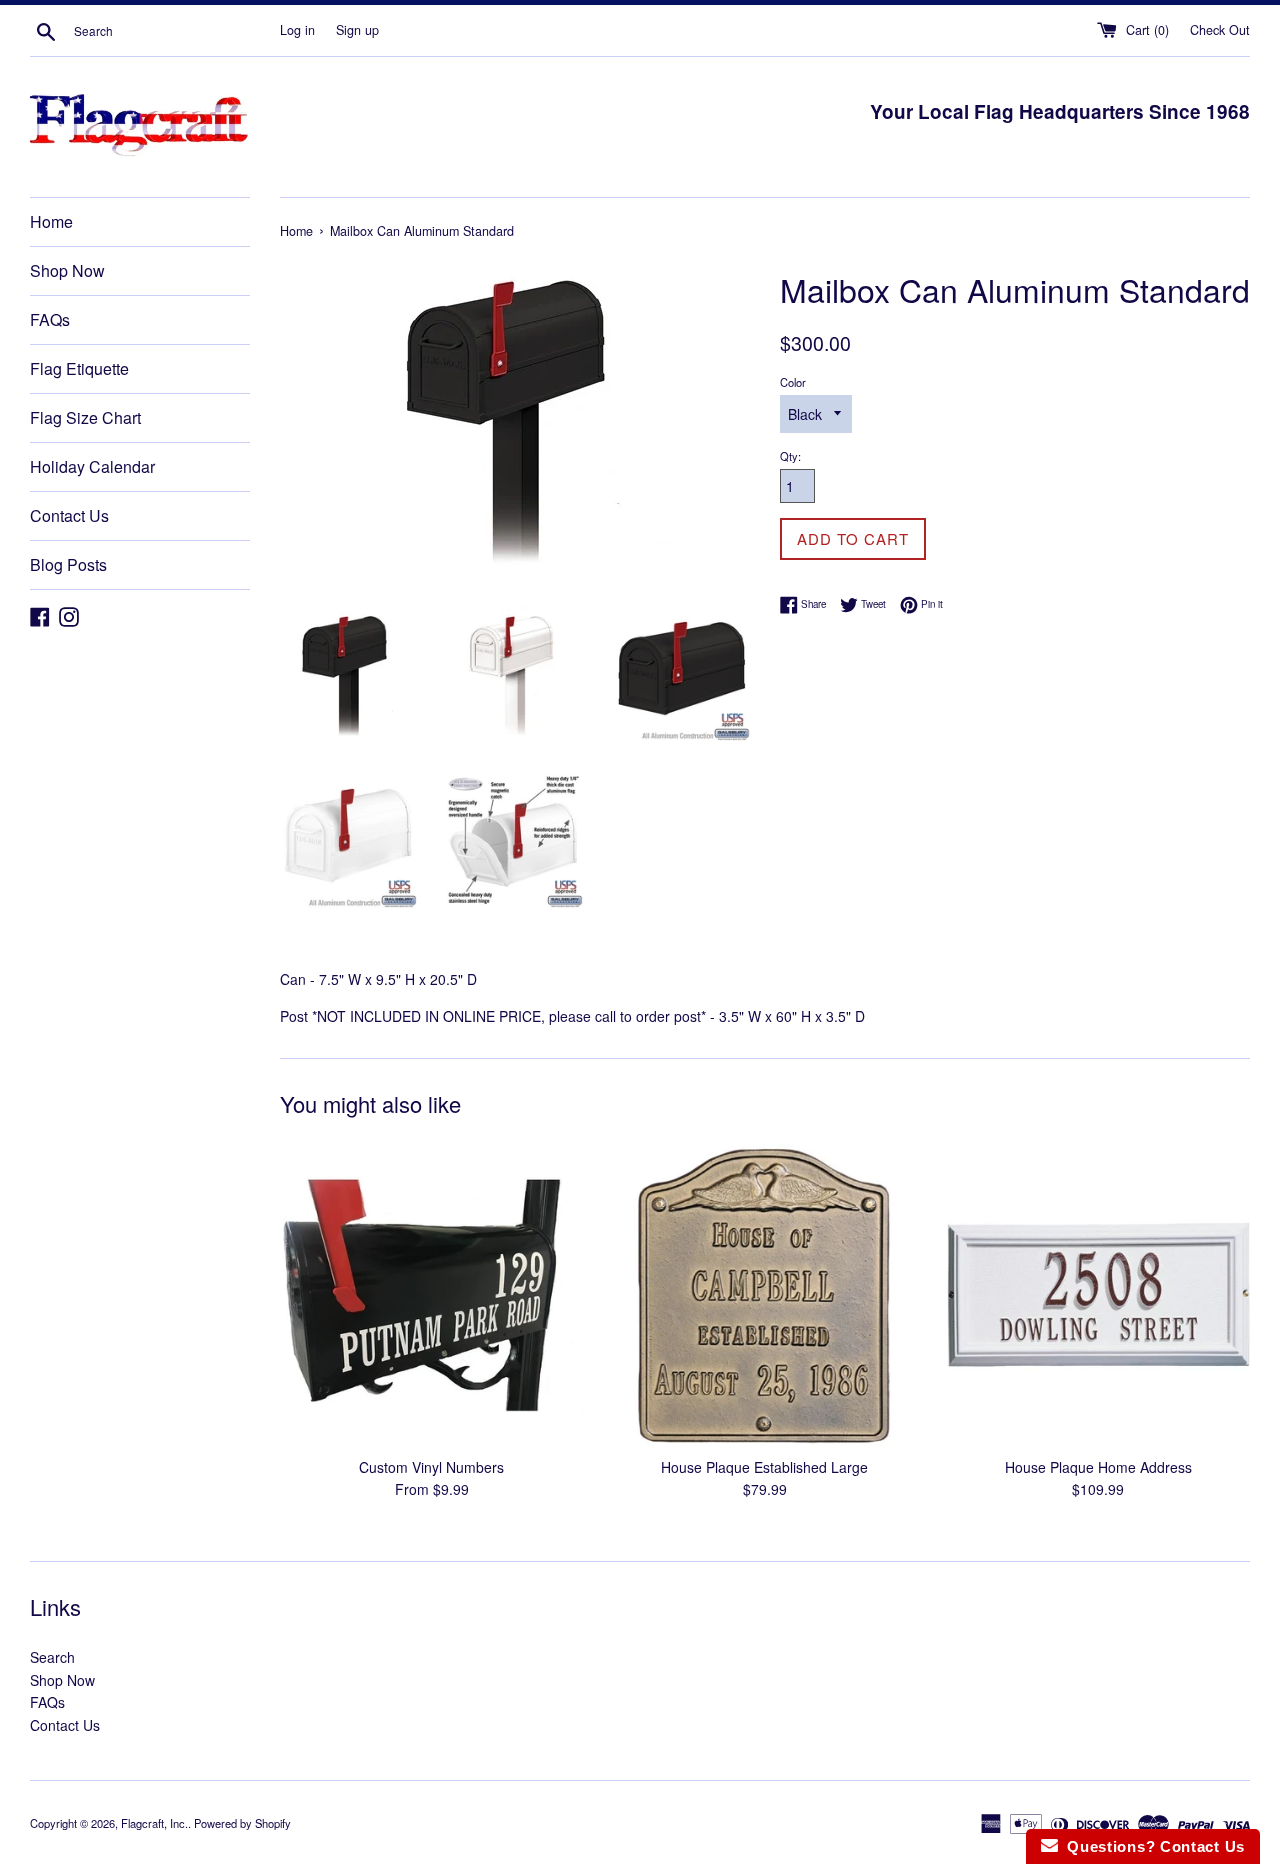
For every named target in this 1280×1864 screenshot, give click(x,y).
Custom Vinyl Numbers (431, 1467)
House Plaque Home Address (1098, 1467)
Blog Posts (68, 564)
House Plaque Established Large (764, 1467)
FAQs (50, 319)
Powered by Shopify (242, 1823)
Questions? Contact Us (1151, 1846)
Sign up (357, 30)
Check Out (1220, 30)
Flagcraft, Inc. (154, 1823)
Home (51, 221)
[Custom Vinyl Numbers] (431, 1294)
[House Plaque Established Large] (764, 1294)
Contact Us (69, 515)
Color (793, 382)
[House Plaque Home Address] (1098, 1294)
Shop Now (67, 270)
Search (52, 1657)
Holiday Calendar (92, 466)
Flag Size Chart (85, 417)
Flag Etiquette (79, 368)
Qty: (790, 456)
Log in (297, 30)
